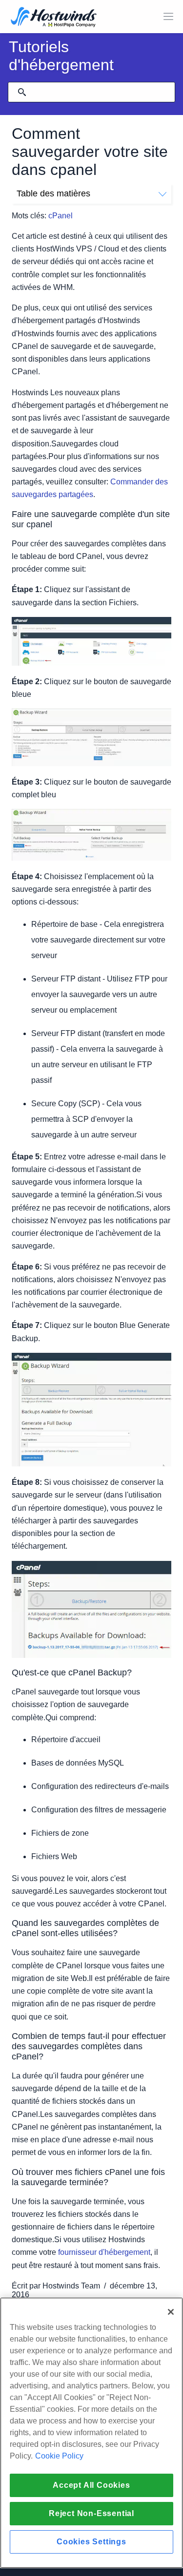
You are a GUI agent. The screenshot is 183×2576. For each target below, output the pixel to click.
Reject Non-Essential (91, 2513)
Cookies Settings (91, 2542)
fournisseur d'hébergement (104, 2252)
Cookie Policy (59, 2456)
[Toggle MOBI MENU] (168, 17)
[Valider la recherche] (22, 92)
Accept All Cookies (91, 2485)
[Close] (171, 2312)
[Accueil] (54, 18)
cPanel (61, 216)
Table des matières (53, 193)
